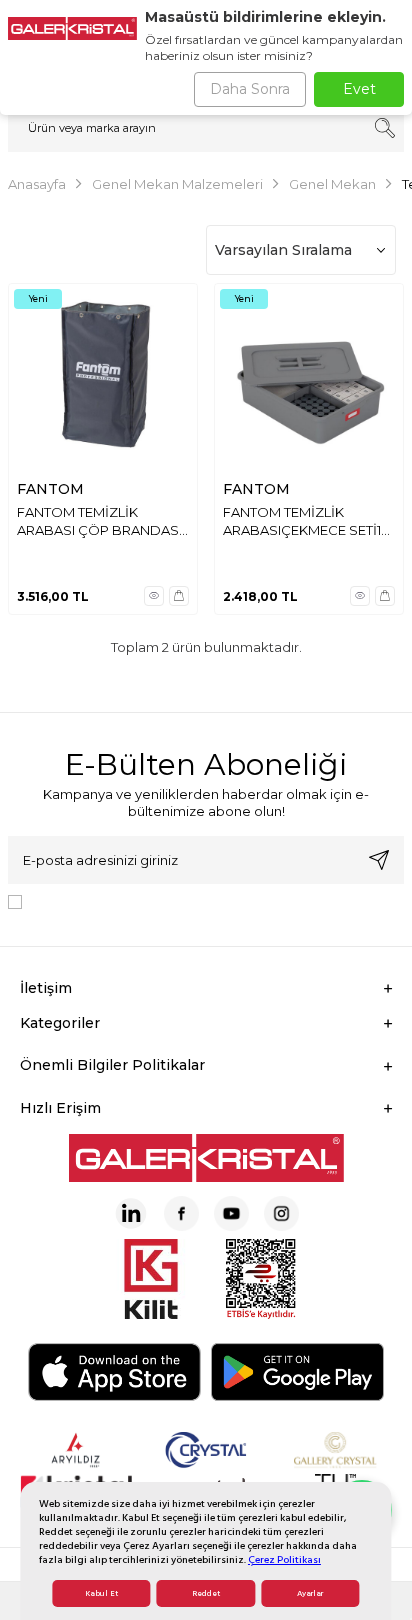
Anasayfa (37, 184)
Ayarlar (310, 1593)
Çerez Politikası (284, 1559)
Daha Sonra (250, 89)
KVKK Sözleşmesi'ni (100, 900)
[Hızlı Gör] (154, 596)
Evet (359, 89)
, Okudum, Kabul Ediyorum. (195, 900)
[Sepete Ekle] (179, 596)
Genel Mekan (332, 184)
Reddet (206, 1593)
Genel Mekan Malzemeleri (177, 184)
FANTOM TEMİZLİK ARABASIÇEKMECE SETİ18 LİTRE (306, 521)
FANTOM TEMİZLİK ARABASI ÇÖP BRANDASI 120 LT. (99, 521)
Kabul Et (101, 1593)
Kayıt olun (379, 860)
